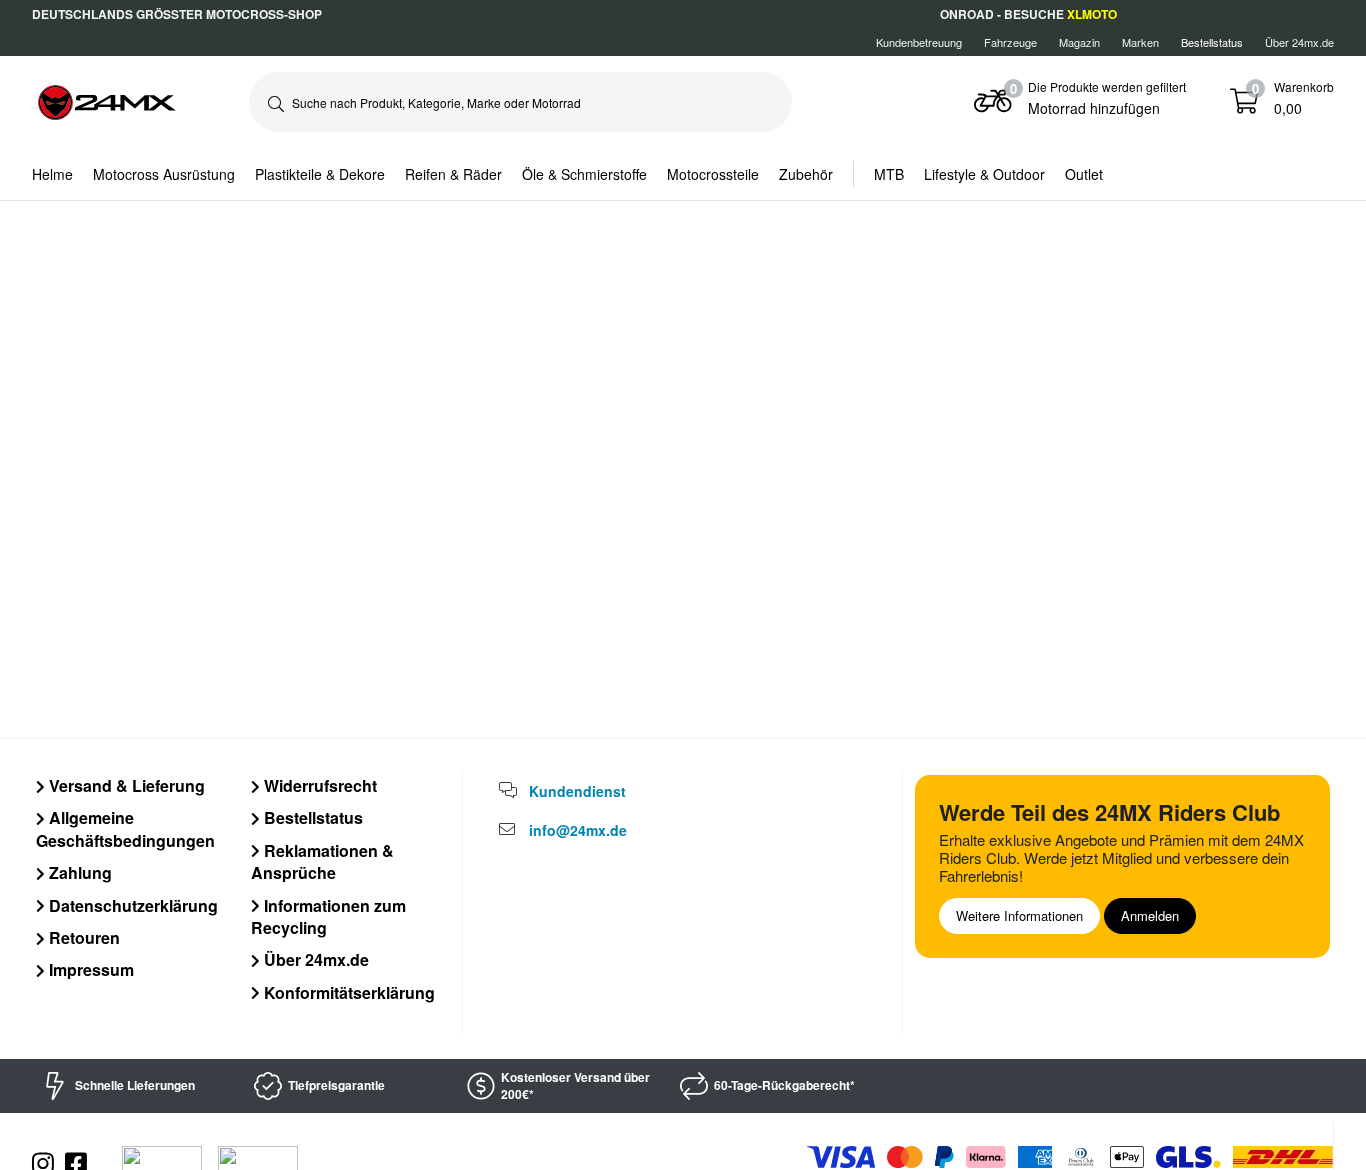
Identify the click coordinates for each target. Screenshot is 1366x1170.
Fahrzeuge (1010, 42)
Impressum (89, 969)
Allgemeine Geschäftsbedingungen (125, 828)
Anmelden (1150, 915)
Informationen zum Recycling (328, 916)
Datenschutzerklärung (131, 905)
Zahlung (78, 872)
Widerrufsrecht (318, 785)
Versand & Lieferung (125, 785)
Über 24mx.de (1299, 42)
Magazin (1079, 42)
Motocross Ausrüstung (164, 174)
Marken (1140, 42)
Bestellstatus (311, 817)
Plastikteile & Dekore (320, 174)
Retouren (82, 937)
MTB (889, 174)
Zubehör (806, 174)
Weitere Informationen (1019, 915)
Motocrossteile (713, 174)
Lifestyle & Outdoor (984, 174)
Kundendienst (577, 791)
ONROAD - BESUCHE (1028, 14)
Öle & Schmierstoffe (584, 174)
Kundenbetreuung (919, 42)
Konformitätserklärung (347, 992)
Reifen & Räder (453, 174)
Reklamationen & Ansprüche (322, 861)
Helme (52, 174)
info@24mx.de (578, 830)
